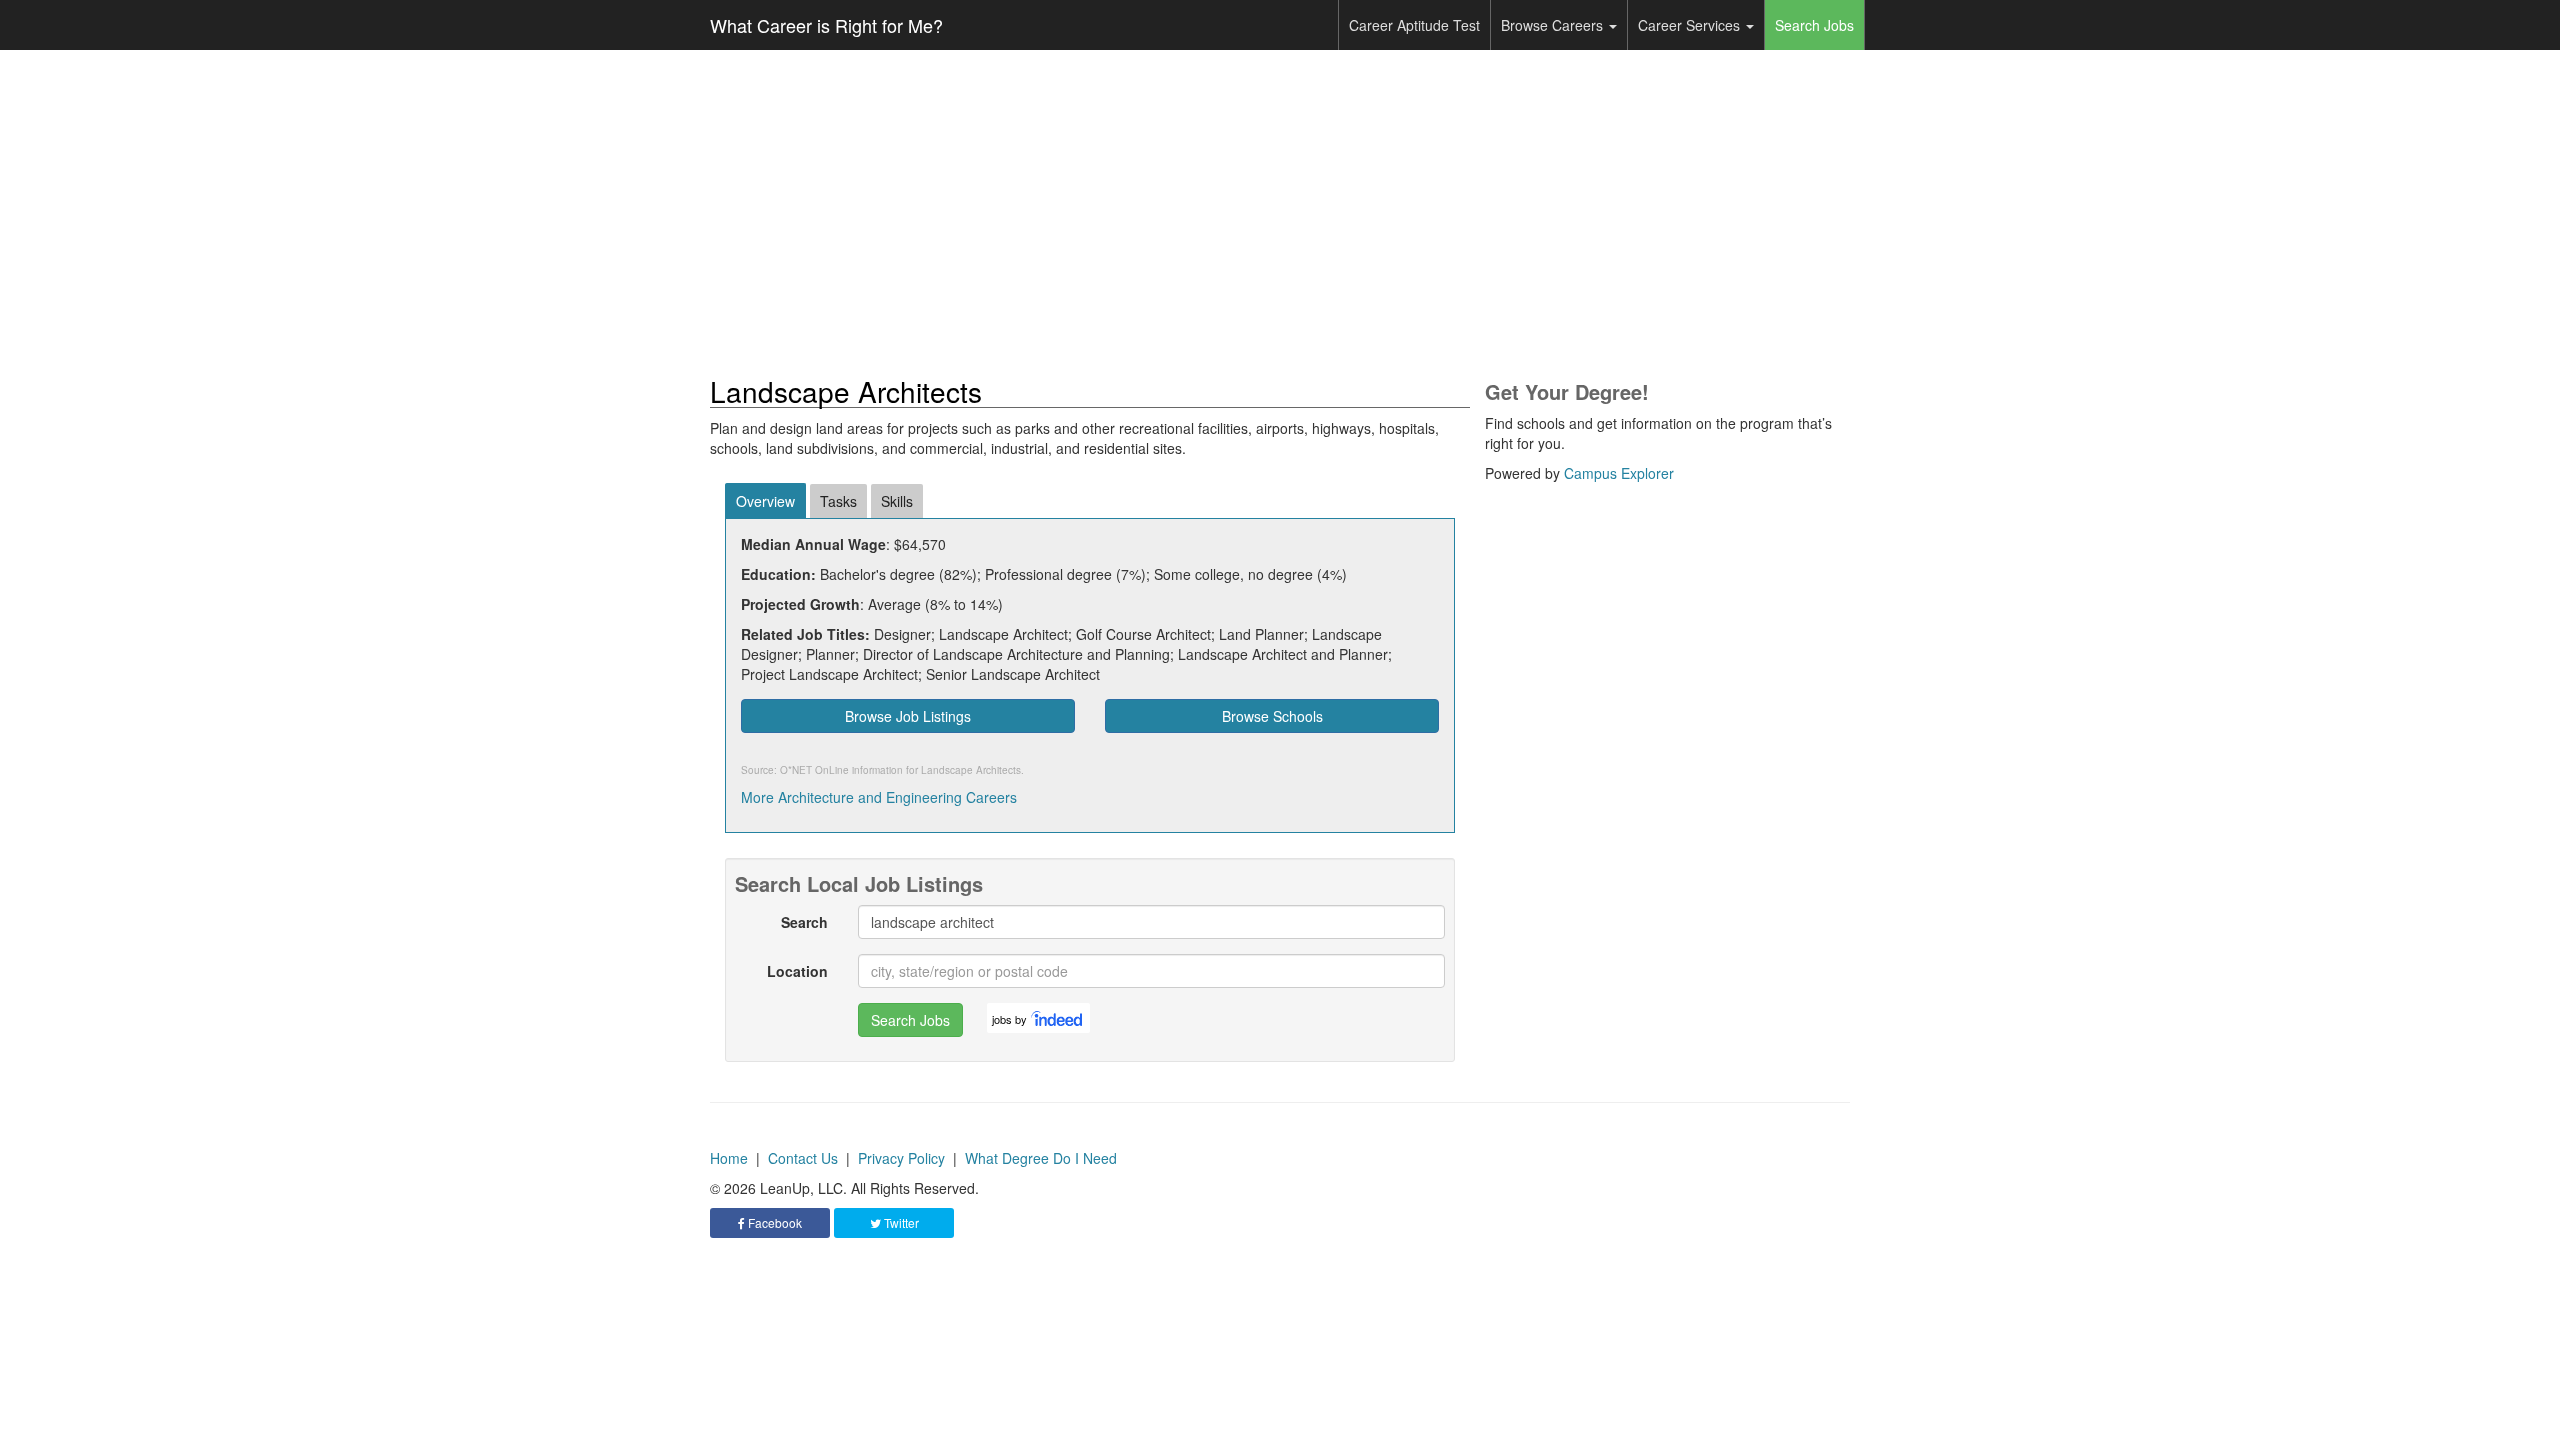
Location (797, 971)
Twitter (900, 1222)
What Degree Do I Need (1041, 1158)
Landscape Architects (971, 770)
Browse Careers (1554, 25)
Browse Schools (1272, 716)
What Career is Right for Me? (826, 25)
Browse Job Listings (908, 716)
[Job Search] (1058, 1018)
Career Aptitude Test (1414, 25)
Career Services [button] (1691, 25)
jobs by (1009, 1019)
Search (804, 922)
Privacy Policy (901, 1158)
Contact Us (803, 1158)
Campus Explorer (1619, 473)
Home (729, 1158)
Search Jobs (1814, 25)
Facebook (773, 1222)
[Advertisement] (1280, 213)
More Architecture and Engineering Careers (879, 797)
